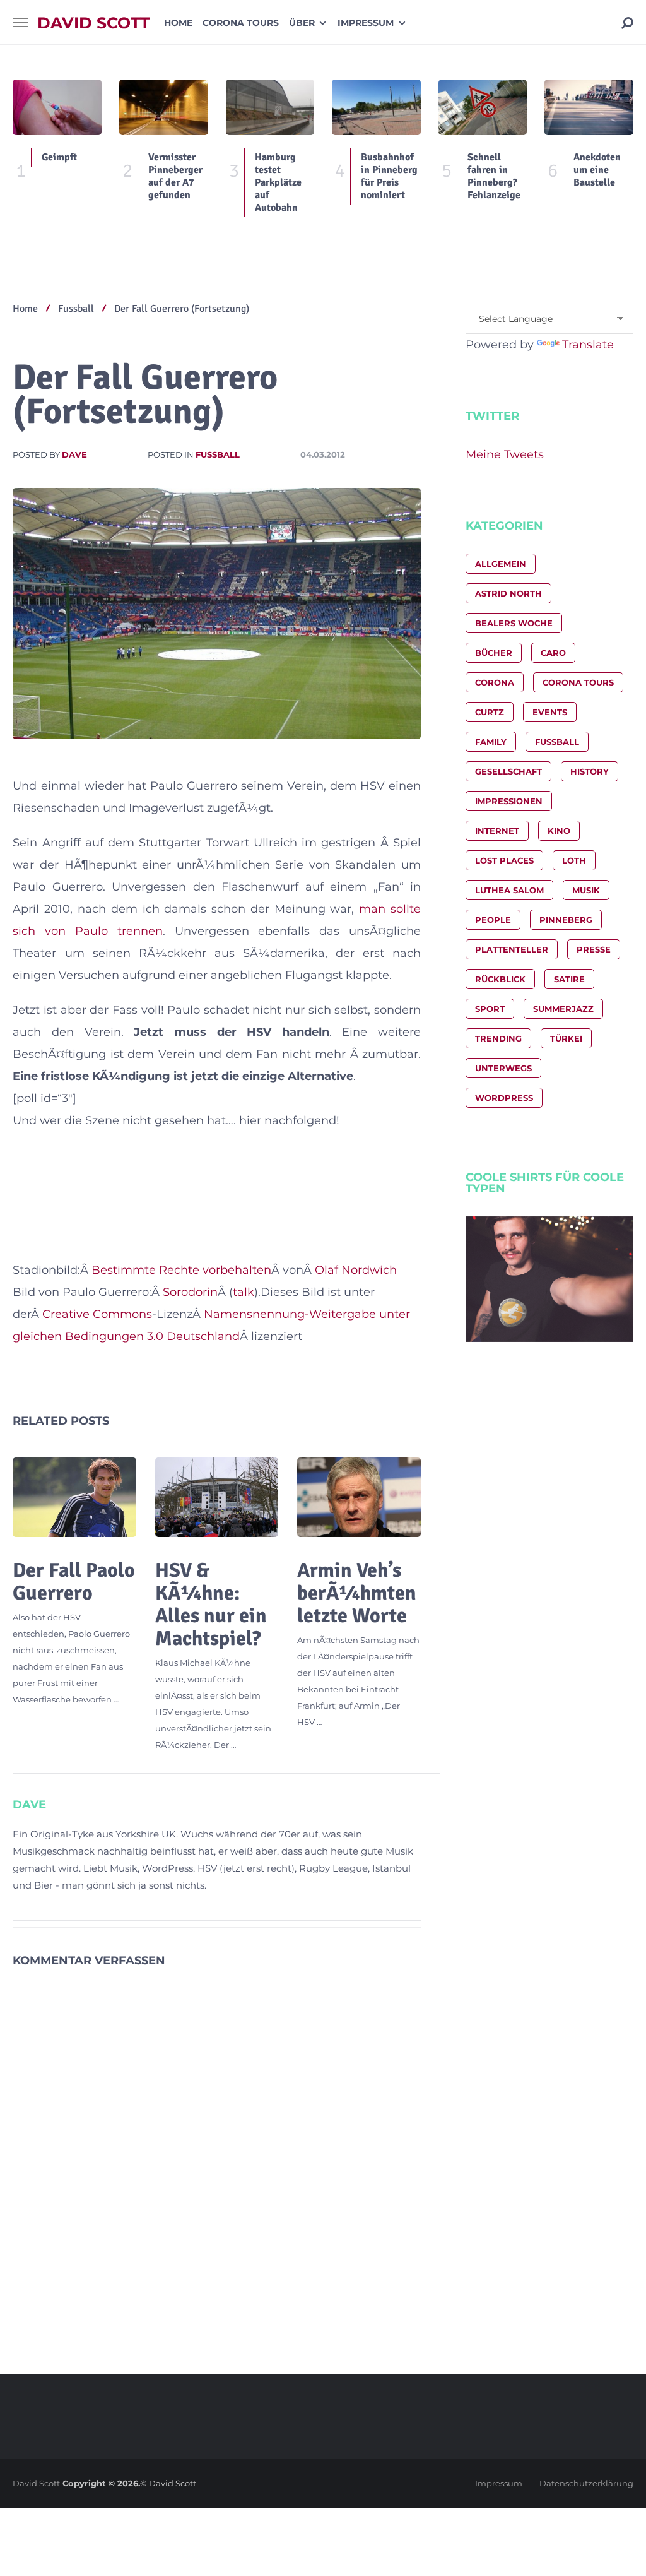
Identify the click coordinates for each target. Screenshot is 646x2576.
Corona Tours (241, 23)
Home (178, 23)
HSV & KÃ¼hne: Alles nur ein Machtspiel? (211, 1604)
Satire (569, 979)
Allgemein (501, 564)
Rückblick (500, 979)
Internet (497, 831)
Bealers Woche (514, 623)
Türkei (566, 1038)
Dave (74, 454)
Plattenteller (512, 949)
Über (302, 23)
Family (491, 742)
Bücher (494, 653)
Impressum (366, 23)
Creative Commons (97, 1314)
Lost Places (504, 860)
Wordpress (504, 1098)
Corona (495, 682)
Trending (498, 1038)
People (493, 920)
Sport (490, 1009)
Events (550, 712)
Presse (594, 949)
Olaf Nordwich (356, 1270)
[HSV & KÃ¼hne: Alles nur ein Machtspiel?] (217, 1497)
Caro (553, 653)
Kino (559, 831)
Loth (574, 860)
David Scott (93, 23)
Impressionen (509, 801)
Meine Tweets (505, 454)
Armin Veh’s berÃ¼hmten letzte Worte (357, 1593)
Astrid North (508, 593)
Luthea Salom (509, 890)
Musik (586, 890)
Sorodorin (190, 1292)
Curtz (490, 712)
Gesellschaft (508, 771)
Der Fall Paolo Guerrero (74, 1582)
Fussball (218, 454)
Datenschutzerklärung (586, 2483)
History (590, 771)
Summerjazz (563, 1009)
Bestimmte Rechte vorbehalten (181, 1270)
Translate (588, 345)
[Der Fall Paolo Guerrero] (74, 1497)
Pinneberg (566, 920)
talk (244, 1292)
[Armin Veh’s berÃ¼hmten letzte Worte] (359, 1497)
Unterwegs (503, 1068)
